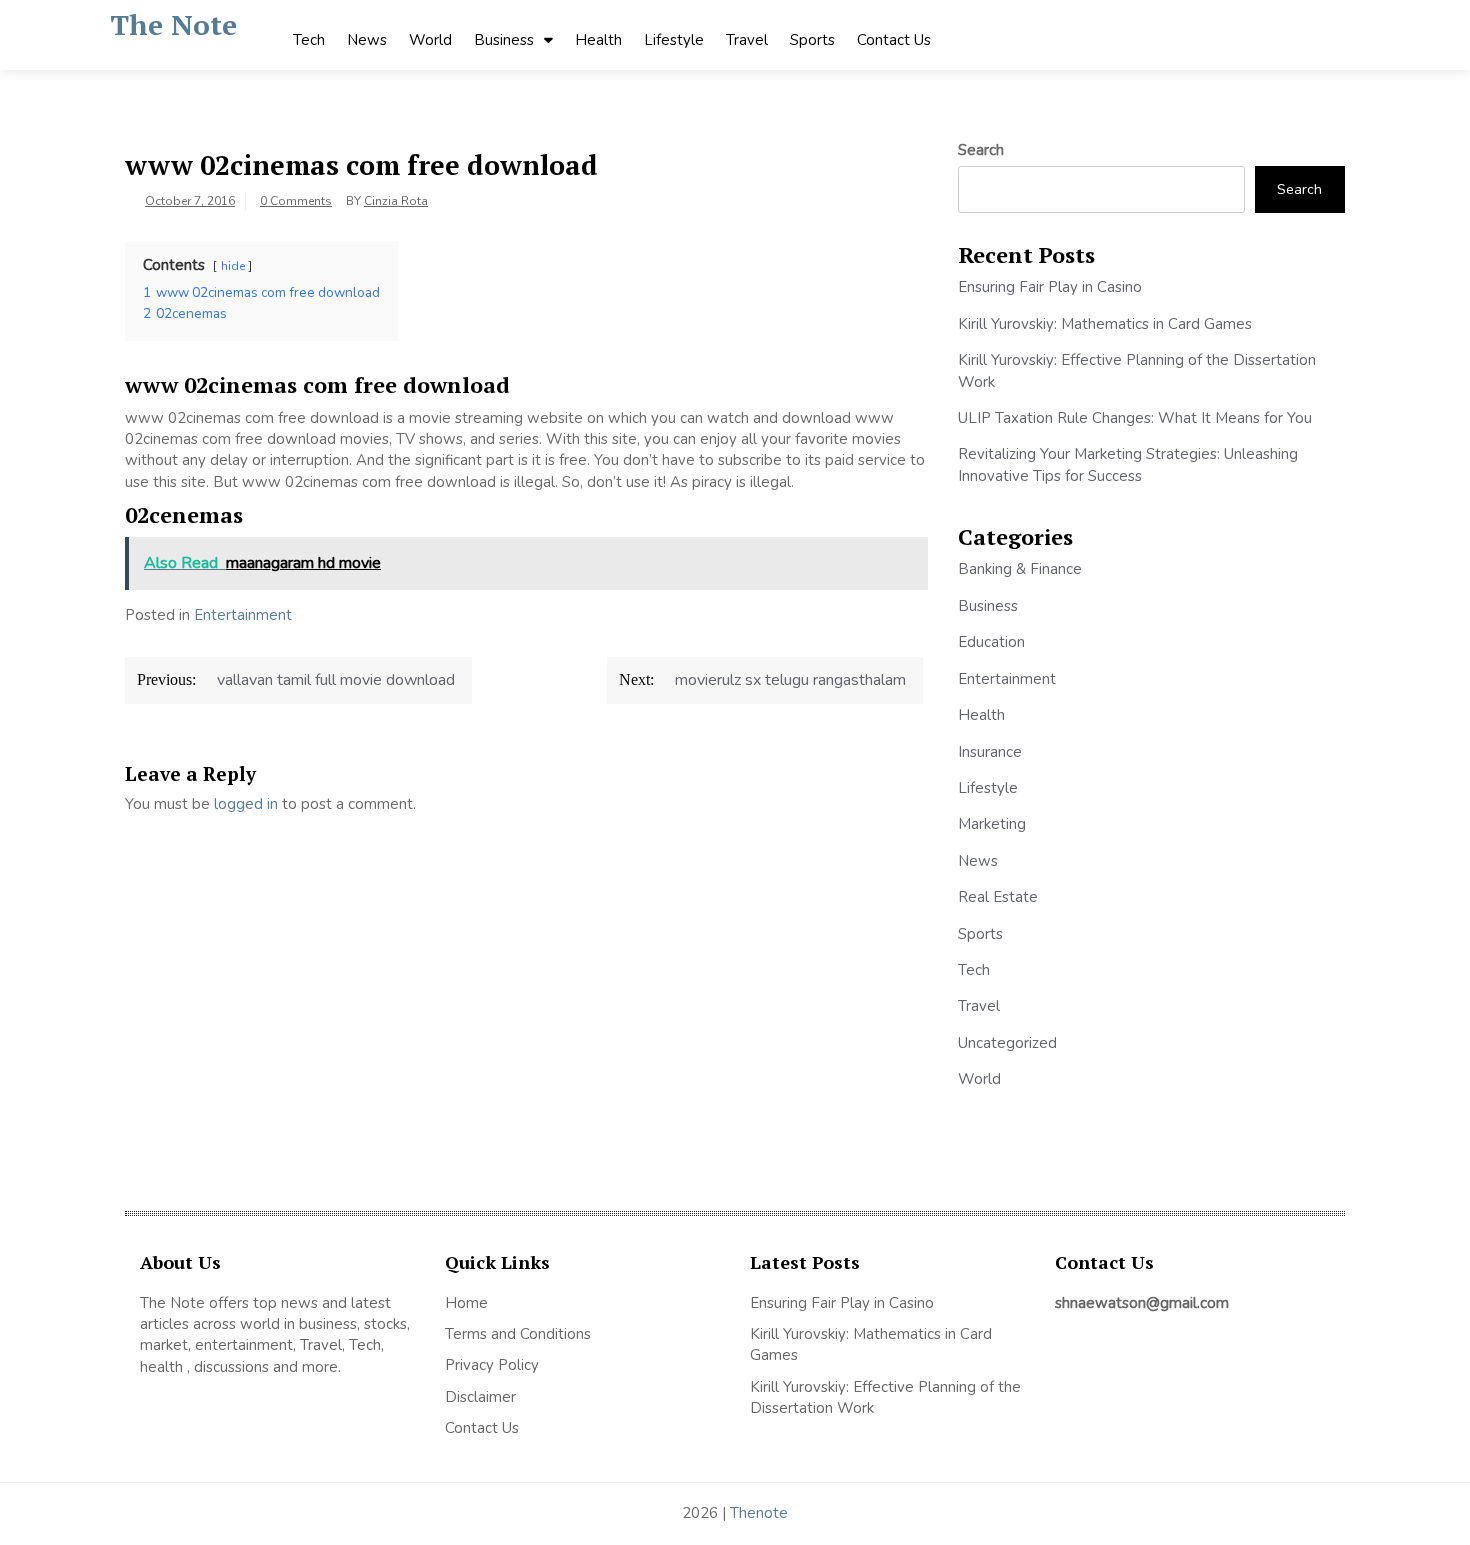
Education (991, 642)
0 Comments (296, 201)
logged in (246, 804)
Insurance (990, 752)
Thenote (759, 1513)
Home (466, 1303)
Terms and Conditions (518, 1334)
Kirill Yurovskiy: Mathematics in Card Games (1105, 324)
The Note (173, 24)
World (430, 40)
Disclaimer (480, 1397)
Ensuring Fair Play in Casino (1050, 287)
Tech (309, 40)
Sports (812, 40)
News (367, 40)
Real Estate (998, 897)
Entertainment (243, 615)
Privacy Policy (492, 1365)
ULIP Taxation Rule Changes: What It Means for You (1135, 418)
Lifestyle (674, 40)
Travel (747, 40)
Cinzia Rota (396, 201)
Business (504, 40)
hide (233, 266)
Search (981, 150)
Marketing (992, 824)
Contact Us (894, 40)
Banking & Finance (1020, 569)
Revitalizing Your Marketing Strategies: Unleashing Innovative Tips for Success (1128, 464)
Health (598, 40)
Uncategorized (1007, 1043)
